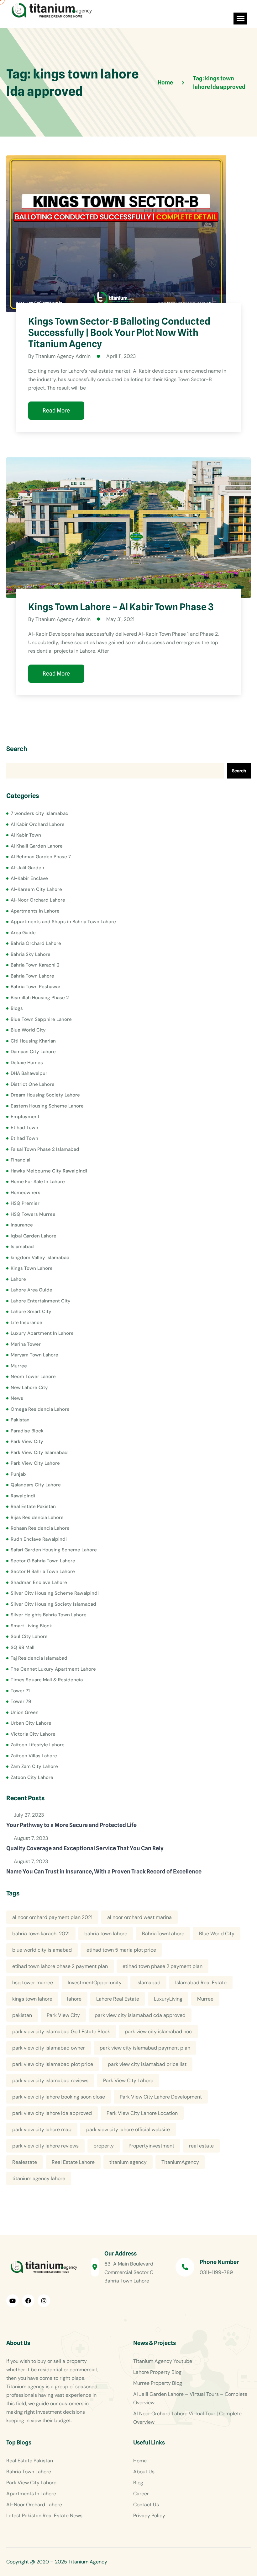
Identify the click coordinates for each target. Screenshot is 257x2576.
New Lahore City (29, 1388)
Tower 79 (21, 1701)
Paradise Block (27, 1431)
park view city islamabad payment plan (145, 2048)
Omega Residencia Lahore (40, 1409)
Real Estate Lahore (73, 2162)
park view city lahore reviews (45, 2146)
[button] (240, 19)
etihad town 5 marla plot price (121, 1950)
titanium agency (128, 2162)
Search (17, 749)
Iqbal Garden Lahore (34, 1236)
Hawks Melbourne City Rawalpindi (49, 1171)
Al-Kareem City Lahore (36, 889)
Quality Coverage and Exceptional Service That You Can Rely (85, 1848)
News (17, 1398)
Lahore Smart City (31, 1312)
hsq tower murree (33, 1983)
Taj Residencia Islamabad (39, 1658)
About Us (144, 2472)
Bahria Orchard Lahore (36, 943)
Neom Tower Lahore (33, 1377)
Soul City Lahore (29, 1636)
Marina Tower (26, 1344)
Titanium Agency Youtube (163, 2361)
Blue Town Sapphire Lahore (41, 1019)
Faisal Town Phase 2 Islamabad (45, 1149)
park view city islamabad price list (147, 2064)
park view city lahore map (42, 2129)
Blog (138, 2483)
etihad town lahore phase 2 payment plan (60, 1966)
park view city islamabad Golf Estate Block (61, 2032)
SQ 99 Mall (23, 1647)
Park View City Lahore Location (142, 2113)
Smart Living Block (31, 1626)
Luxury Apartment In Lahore (42, 1333)
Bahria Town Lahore (32, 976)
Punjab (18, 1474)
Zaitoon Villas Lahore (34, 1756)
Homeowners (26, 1193)
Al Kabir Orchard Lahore (38, 824)
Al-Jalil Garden (27, 868)
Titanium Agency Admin (63, 356)
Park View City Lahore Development (161, 2097)
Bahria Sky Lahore (31, 954)
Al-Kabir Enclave (29, 878)
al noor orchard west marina (139, 1917)
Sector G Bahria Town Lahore (43, 1561)
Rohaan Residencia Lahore (40, 1528)
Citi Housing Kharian (33, 1041)
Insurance (22, 1225)
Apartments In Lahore (35, 911)
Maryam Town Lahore (34, 1355)
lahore (74, 1999)
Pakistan (20, 1420)
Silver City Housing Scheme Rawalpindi (55, 1593)
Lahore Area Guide (31, 1290)
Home (140, 2461)
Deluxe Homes (27, 1063)
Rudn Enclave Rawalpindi (39, 1539)
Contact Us (146, 2505)
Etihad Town (24, 1128)
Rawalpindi (23, 1496)
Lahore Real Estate (118, 1999)
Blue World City (28, 1030)
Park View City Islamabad (39, 1452)
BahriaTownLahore (163, 1934)
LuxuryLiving (168, 1999)
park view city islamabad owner (49, 2048)
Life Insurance (26, 1323)
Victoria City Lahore (33, 1734)
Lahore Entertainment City (41, 1301)
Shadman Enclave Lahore (39, 1582)
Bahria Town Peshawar (36, 987)
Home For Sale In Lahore (38, 1182)
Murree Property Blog (158, 2383)
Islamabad (22, 1247)
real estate (201, 2146)
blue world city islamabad (42, 1950)
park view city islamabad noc (158, 2032)
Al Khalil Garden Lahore (37, 846)
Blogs (17, 1008)
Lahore (18, 1279)
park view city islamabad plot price (53, 2064)
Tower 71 (20, 1691)
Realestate (25, 2162)
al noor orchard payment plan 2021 (52, 1917)
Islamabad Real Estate (201, 1983)
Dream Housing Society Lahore (45, 1095)
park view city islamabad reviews (50, 2080)
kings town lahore (32, 1999)
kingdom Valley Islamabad (40, 1258)
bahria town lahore (106, 1934)
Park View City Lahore (35, 1463)
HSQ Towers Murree (33, 1214)
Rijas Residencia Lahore (37, 1517)
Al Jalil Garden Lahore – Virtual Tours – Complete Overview (190, 2398)
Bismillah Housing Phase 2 (40, 998)
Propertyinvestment (151, 2146)
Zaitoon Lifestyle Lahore (38, 1745)
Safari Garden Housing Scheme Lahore (54, 1550)
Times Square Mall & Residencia (47, 1680)
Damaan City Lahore (33, 1052)
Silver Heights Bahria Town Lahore (49, 1615)
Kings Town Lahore (32, 1268)
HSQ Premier (25, 1203)
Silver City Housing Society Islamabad (53, 1604)
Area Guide (23, 933)
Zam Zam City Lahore (34, 1766)
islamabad (148, 1983)
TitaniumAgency (180, 2162)
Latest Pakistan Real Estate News (44, 2516)
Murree (19, 1366)
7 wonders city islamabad (40, 813)
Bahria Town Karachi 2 (35, 965)
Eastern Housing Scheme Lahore (47, 1106)
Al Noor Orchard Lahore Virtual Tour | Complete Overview (187, 2418)
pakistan (22, 2015)
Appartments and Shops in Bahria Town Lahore (63, 922)
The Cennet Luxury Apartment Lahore (53, 1669)
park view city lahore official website (128, 2129)
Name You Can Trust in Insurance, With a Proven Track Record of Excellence (104, 1871)
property (104, 2146)
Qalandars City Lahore (36, 1485)
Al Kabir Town (26, 835)
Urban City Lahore (31, 1723)
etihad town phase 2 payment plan (163, 1966)
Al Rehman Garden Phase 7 (41, 857)
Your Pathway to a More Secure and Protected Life (71, 1825)
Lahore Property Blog (157, 2372)
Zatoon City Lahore (32, 1777)
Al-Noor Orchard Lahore (38, 900)
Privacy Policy (149, 2516)
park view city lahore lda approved (52, 2113)
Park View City (27, 1442)
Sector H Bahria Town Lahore (43, 1571)
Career (141, 2494)
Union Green (25, 1712)
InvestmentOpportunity (95, 1983)
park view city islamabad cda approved (140, 2015)
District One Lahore (33, 1084)
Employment (25, 1117)
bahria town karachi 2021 (41, 1934)
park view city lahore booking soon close (59, 2097)
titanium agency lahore (39, 2178)
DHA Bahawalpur (29, 1073)
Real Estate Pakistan (33, 1506)
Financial (21, 1160)
